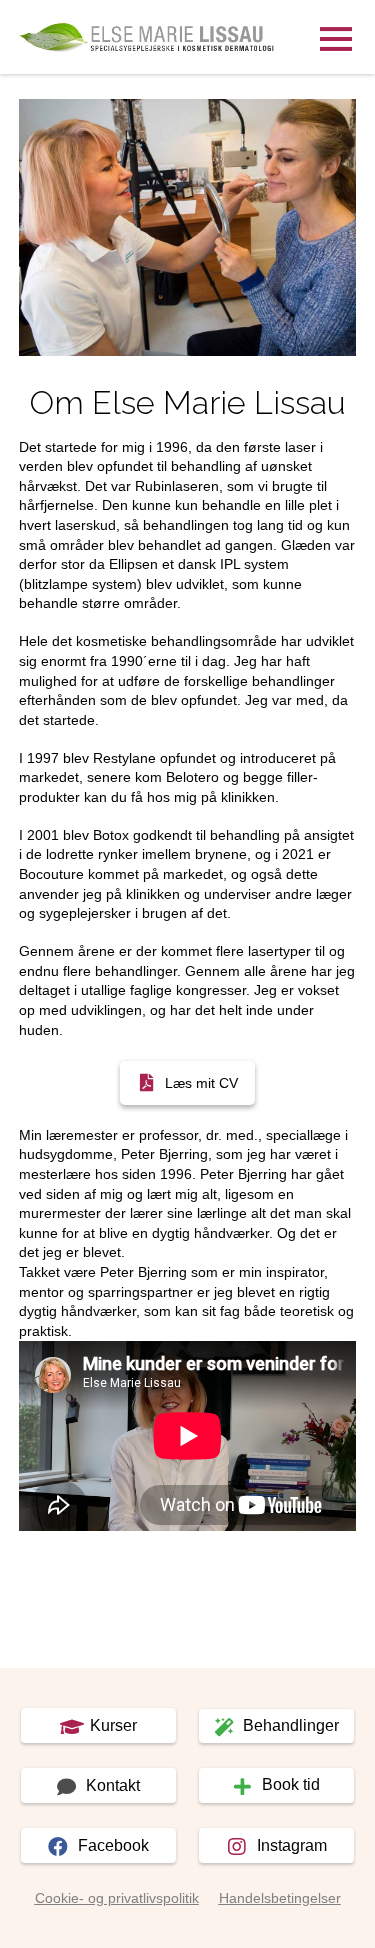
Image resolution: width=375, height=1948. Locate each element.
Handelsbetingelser (280, 1898)
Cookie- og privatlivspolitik (117, 1898)
